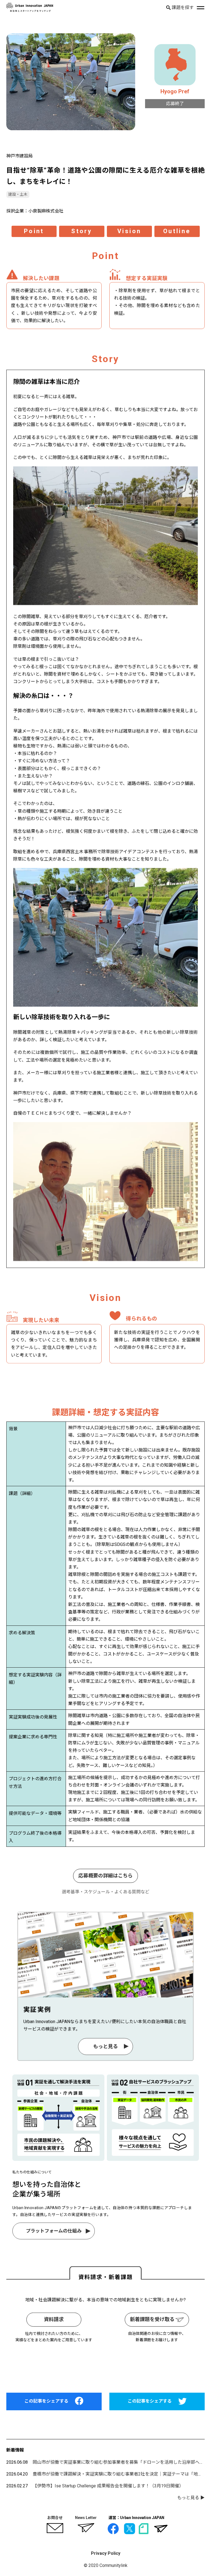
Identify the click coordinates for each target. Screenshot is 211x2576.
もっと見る (105, 2046)
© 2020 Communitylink (106, 2565)
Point (34, 231)
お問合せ (55, 2518)
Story (82, 231)
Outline (177, 231)
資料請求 (54, 2319)
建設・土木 (18, 194)
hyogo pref (175, 91)
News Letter (86, 2518)
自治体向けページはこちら (105, 2367)
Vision (129, 231)
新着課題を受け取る (153, 2319)
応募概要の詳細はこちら (105, 1876)
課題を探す (182, 8)
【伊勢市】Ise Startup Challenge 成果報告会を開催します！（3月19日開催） (108, 2486)
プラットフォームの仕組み (53, 2231)
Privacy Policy (106, 2553)
